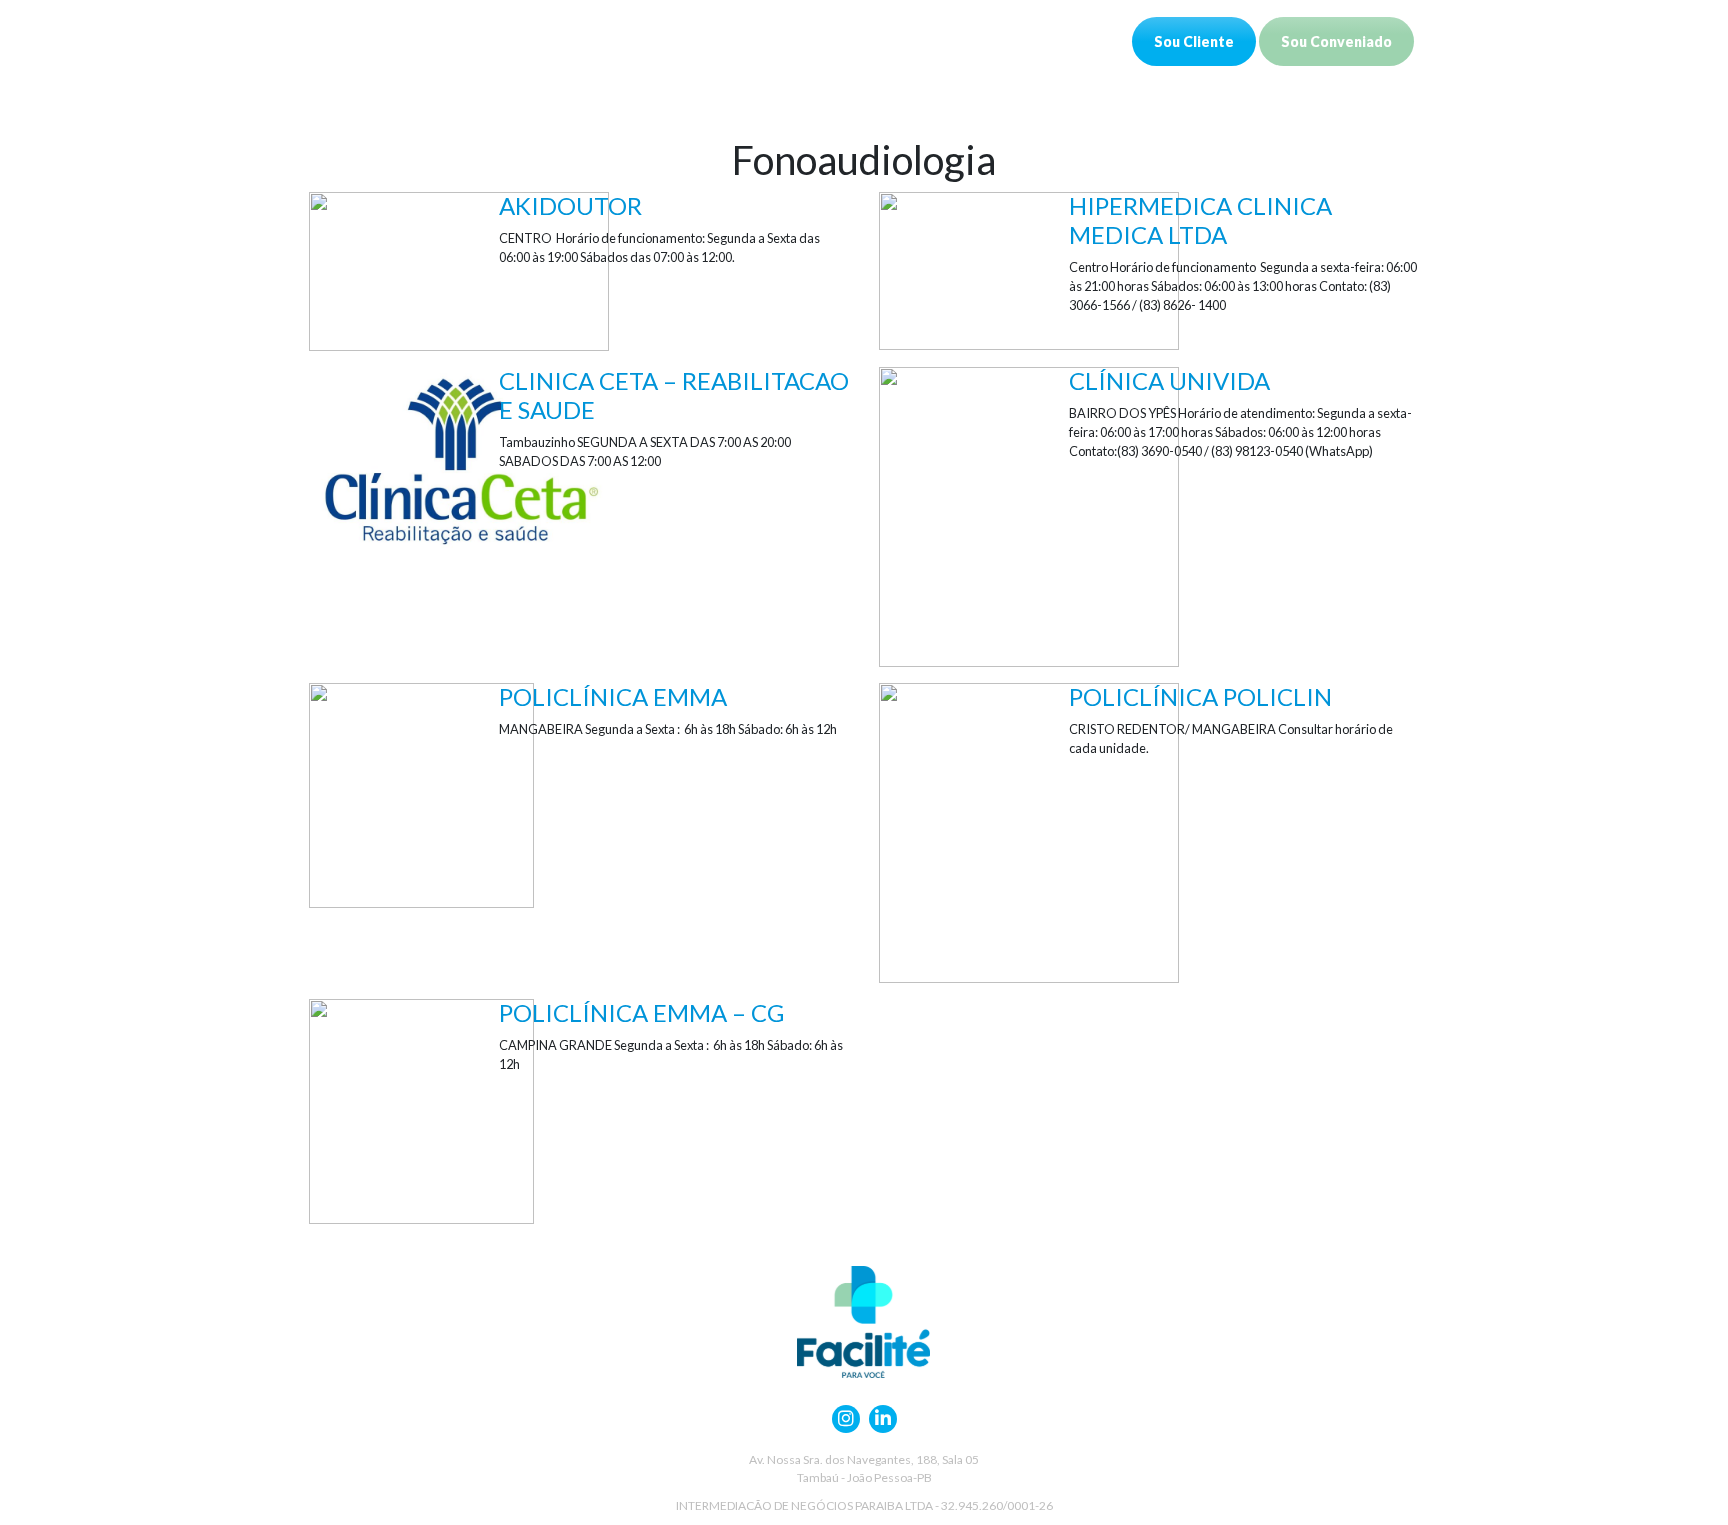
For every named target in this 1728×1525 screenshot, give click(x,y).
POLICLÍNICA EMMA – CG (641, 1012)
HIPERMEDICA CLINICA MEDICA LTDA (1200, 220)
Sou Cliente (1194, 41)
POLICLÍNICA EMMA (613, 696)
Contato (931, 40)
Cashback (764, 40)
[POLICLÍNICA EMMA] (421, 793)
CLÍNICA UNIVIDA (1169, 380)
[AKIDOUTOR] (459, 269)
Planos (670, 40)
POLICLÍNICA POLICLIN (1200, 696)
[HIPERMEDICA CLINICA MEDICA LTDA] (1029, 268)
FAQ (850, 40)
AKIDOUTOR (570, 205)
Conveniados (563, 40)
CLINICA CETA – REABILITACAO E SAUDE (674, 395)
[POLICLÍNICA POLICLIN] (1029, 830)
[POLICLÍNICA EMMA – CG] (421, 1109)
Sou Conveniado (1336, 41)
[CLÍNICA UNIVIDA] (1029, 514)
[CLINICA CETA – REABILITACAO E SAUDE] (459, 461)
